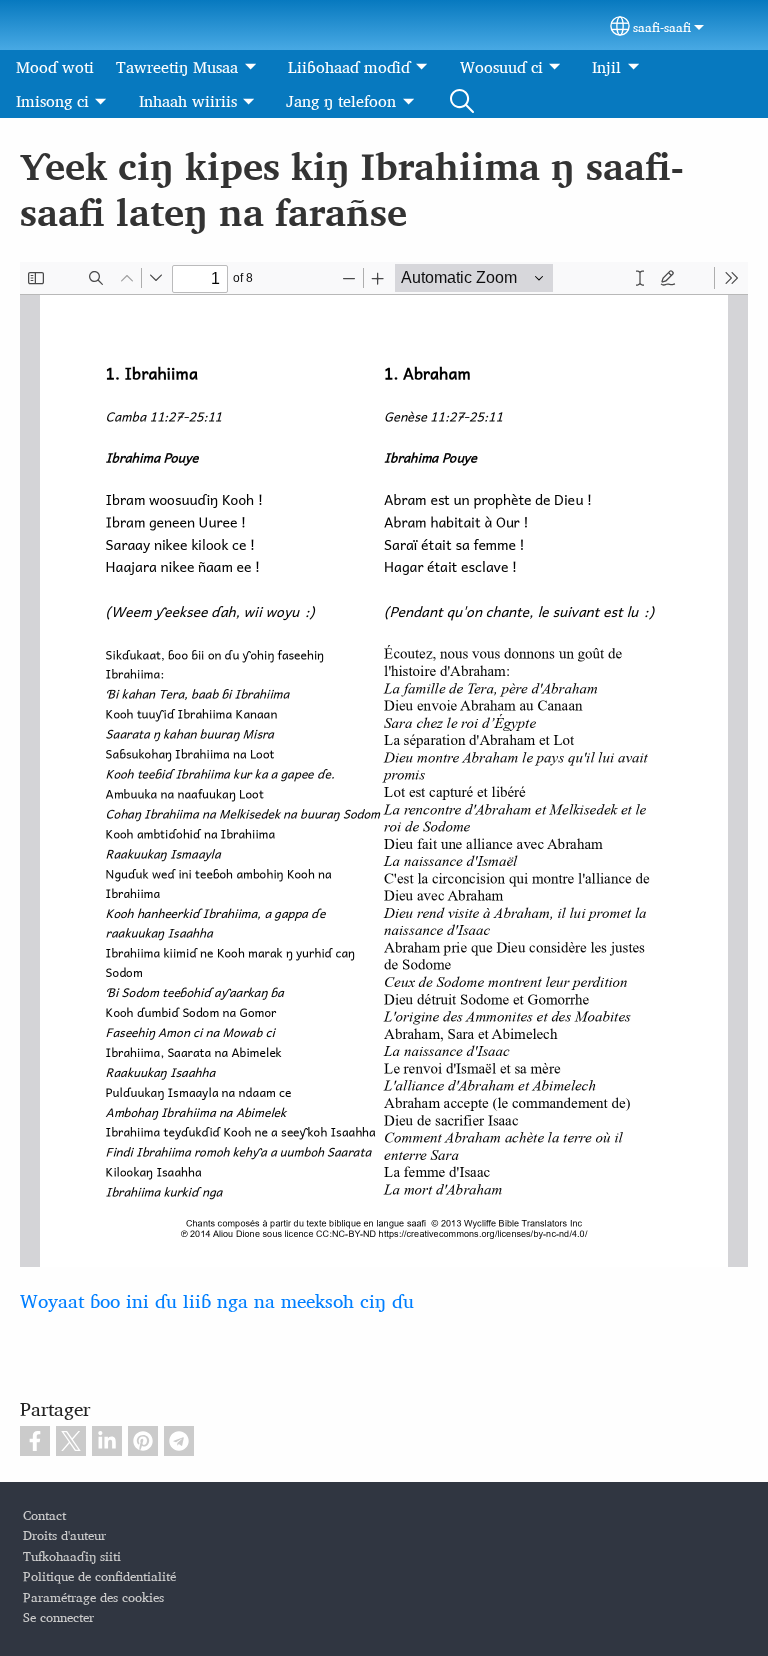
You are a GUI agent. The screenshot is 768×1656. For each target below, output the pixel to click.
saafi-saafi (662, 27)
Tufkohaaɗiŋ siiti (72, 1556)
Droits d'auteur (64, 1535)
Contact (44, 1515)
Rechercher (462, 101)
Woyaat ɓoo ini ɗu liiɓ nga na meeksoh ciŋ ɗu (217, 1300)
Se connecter (58, 1617)
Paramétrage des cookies (93, 1597)
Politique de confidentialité (99, 1576)
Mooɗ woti (55, 67)
